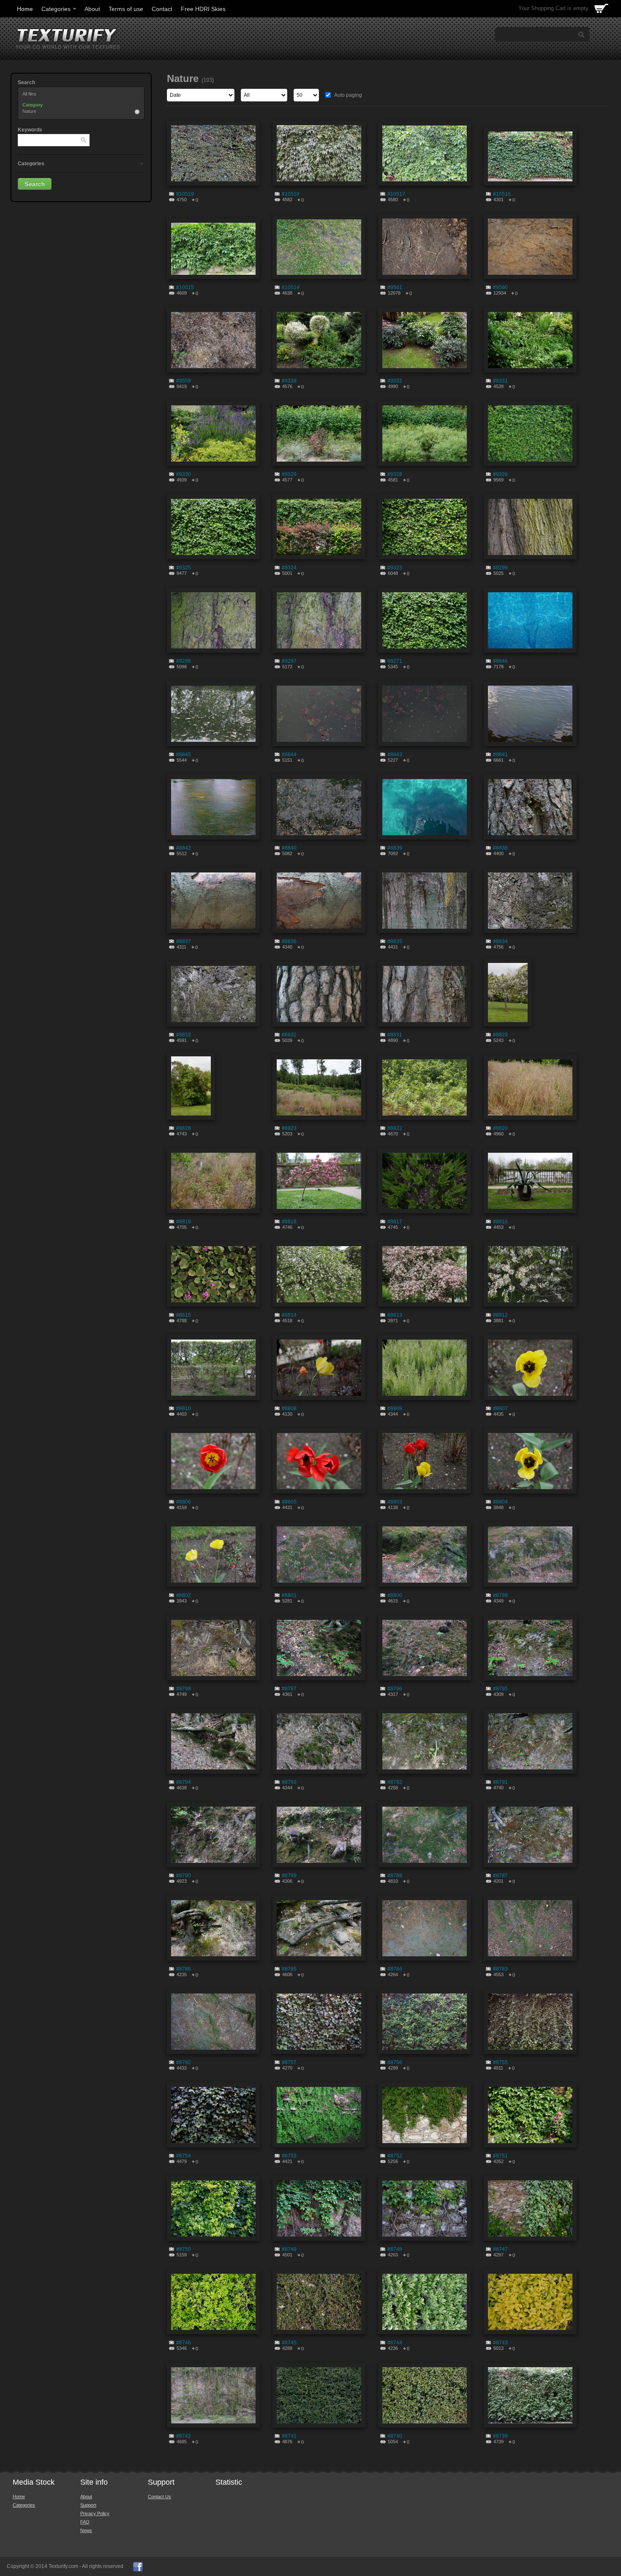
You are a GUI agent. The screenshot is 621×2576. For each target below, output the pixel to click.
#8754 (184, 2156)
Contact (162, 9)
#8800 (395, 1595)
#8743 (500, 2343)
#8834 (500, 941)
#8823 (289, 1128)
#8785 (289, 1969)
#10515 (185, 287)
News (86, 2530)
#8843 (395, 755)
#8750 (184, 2249)
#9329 (289, 474)
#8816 (500, 1222)
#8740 (395, 2436)
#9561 (395, 287)
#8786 (184, 1969)
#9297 (289, 661)
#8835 (395, 941)
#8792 (395, 1782)
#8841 (500, 755)
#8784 (395, 1969)
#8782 (184, 2062)
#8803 (395, 1502)
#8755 (500, 2062)
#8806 (184, 1502)
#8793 (289, 1782)
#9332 (395, 381)
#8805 (289, 1502)
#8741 (289, 2436)
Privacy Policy (95, 2513)
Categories (56, 9)
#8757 (289, 2062)
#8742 (184, 2436)
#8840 (289, 848)
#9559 (184, 381)
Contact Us (159, 2497)
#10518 (291, 194)
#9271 (395, 661)
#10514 (291, 287)
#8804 (500, 1502)
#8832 (289, 1035)
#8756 (395, 2062)
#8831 (395, 1035)
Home (25, 9)
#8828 (184, 1128)
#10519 (185, 194)
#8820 (500, 1128)
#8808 (289, 1408)
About (92, 9)
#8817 (395, 1222)
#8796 (395, 1689)
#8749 (289, 2249)
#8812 (500, 1315)
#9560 (500, 287)
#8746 (184, 2343)
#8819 (184, 1222)
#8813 (395, 1315)
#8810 (184, 1408)
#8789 (289, 1876)
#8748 (395, 2249)
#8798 (184, 1689)
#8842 (184, 848)
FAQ (85, 2522)
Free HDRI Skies (203, 9)
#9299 (500, 568)
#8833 (184, 1035)
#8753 (289, 2156)
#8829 (500, 1035)
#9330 (184, 474)
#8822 (395, 1128)
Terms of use (126, 9)
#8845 (184, 755)
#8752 (395, 2156)
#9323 (395, 568)
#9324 (289, 568)
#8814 (289, 1315)
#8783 (500, 1969)
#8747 (500, 2249)
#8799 (500, 1595)
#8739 (500, 2436)
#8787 (500, 1876)
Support (88, 2505)
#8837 (184, 941)
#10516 (502, 194)
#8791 (500, 1782)
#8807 (500, 1408)
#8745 (289, 2343)
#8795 (500, 1689)
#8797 (289, 1689)
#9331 (500, 381)
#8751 (500, 2156)
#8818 (289, 1222)
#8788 (395, 1876)
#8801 (289, 1595)
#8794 (184, 1782)
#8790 (184, 1876)
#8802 (184, 1595)
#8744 (395, 2343)
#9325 (184, 568)
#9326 (500, 474)
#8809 (395, 1408)
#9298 (184, 661)
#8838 (500, 848)
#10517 (396, 194)
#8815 (184, 1315)
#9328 (395, 474)
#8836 (289, 941)
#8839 (395, 848)
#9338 (289, 381)
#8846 (500, 661)
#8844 (289, 755)
